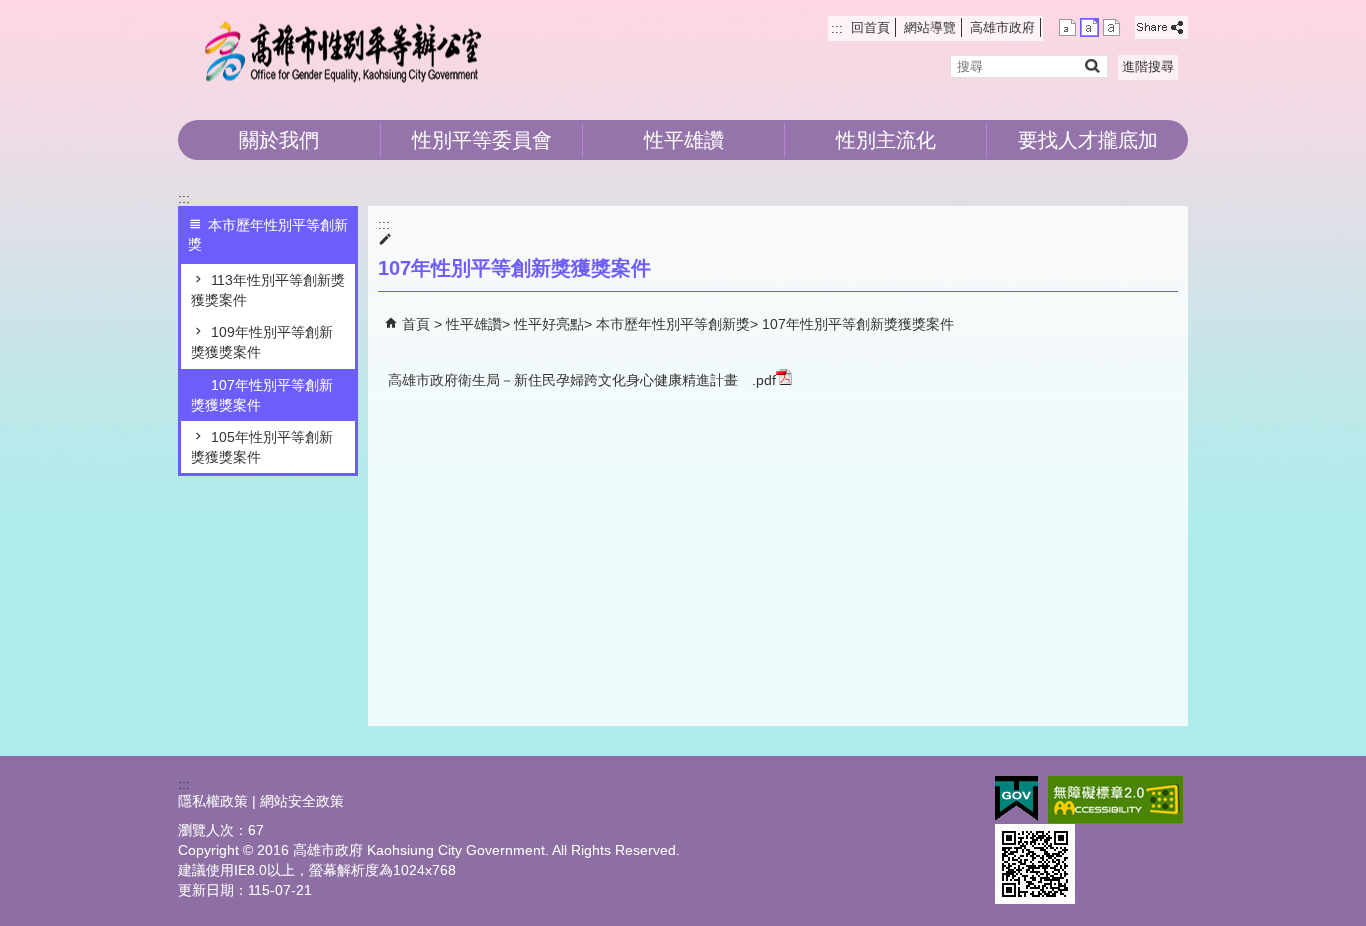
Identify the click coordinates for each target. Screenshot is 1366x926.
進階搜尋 (1148, 66)
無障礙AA (1115, 800)
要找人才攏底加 (1088, 140)
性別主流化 (886, 140)
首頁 (416, 324)
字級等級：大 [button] (1111, 27)
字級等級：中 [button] (1089, 27)
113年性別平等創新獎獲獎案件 (268, 290)
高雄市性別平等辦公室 (347, 50)
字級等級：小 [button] (1067, 27)
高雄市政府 (1002, 27)
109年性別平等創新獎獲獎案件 (262, 342)
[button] (1091, 65)
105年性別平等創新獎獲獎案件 (262, 447)
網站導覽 (930, 27)
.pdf (764, 380)
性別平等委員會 (482, 140)
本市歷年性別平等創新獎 (673, 324)
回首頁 (870, 27)
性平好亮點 (549, 324)
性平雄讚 (684, 140)
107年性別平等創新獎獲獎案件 (262, 395)
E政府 (1016, 798)
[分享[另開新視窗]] (1161, 27)
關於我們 (279, 140)
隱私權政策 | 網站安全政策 (261, 801)
